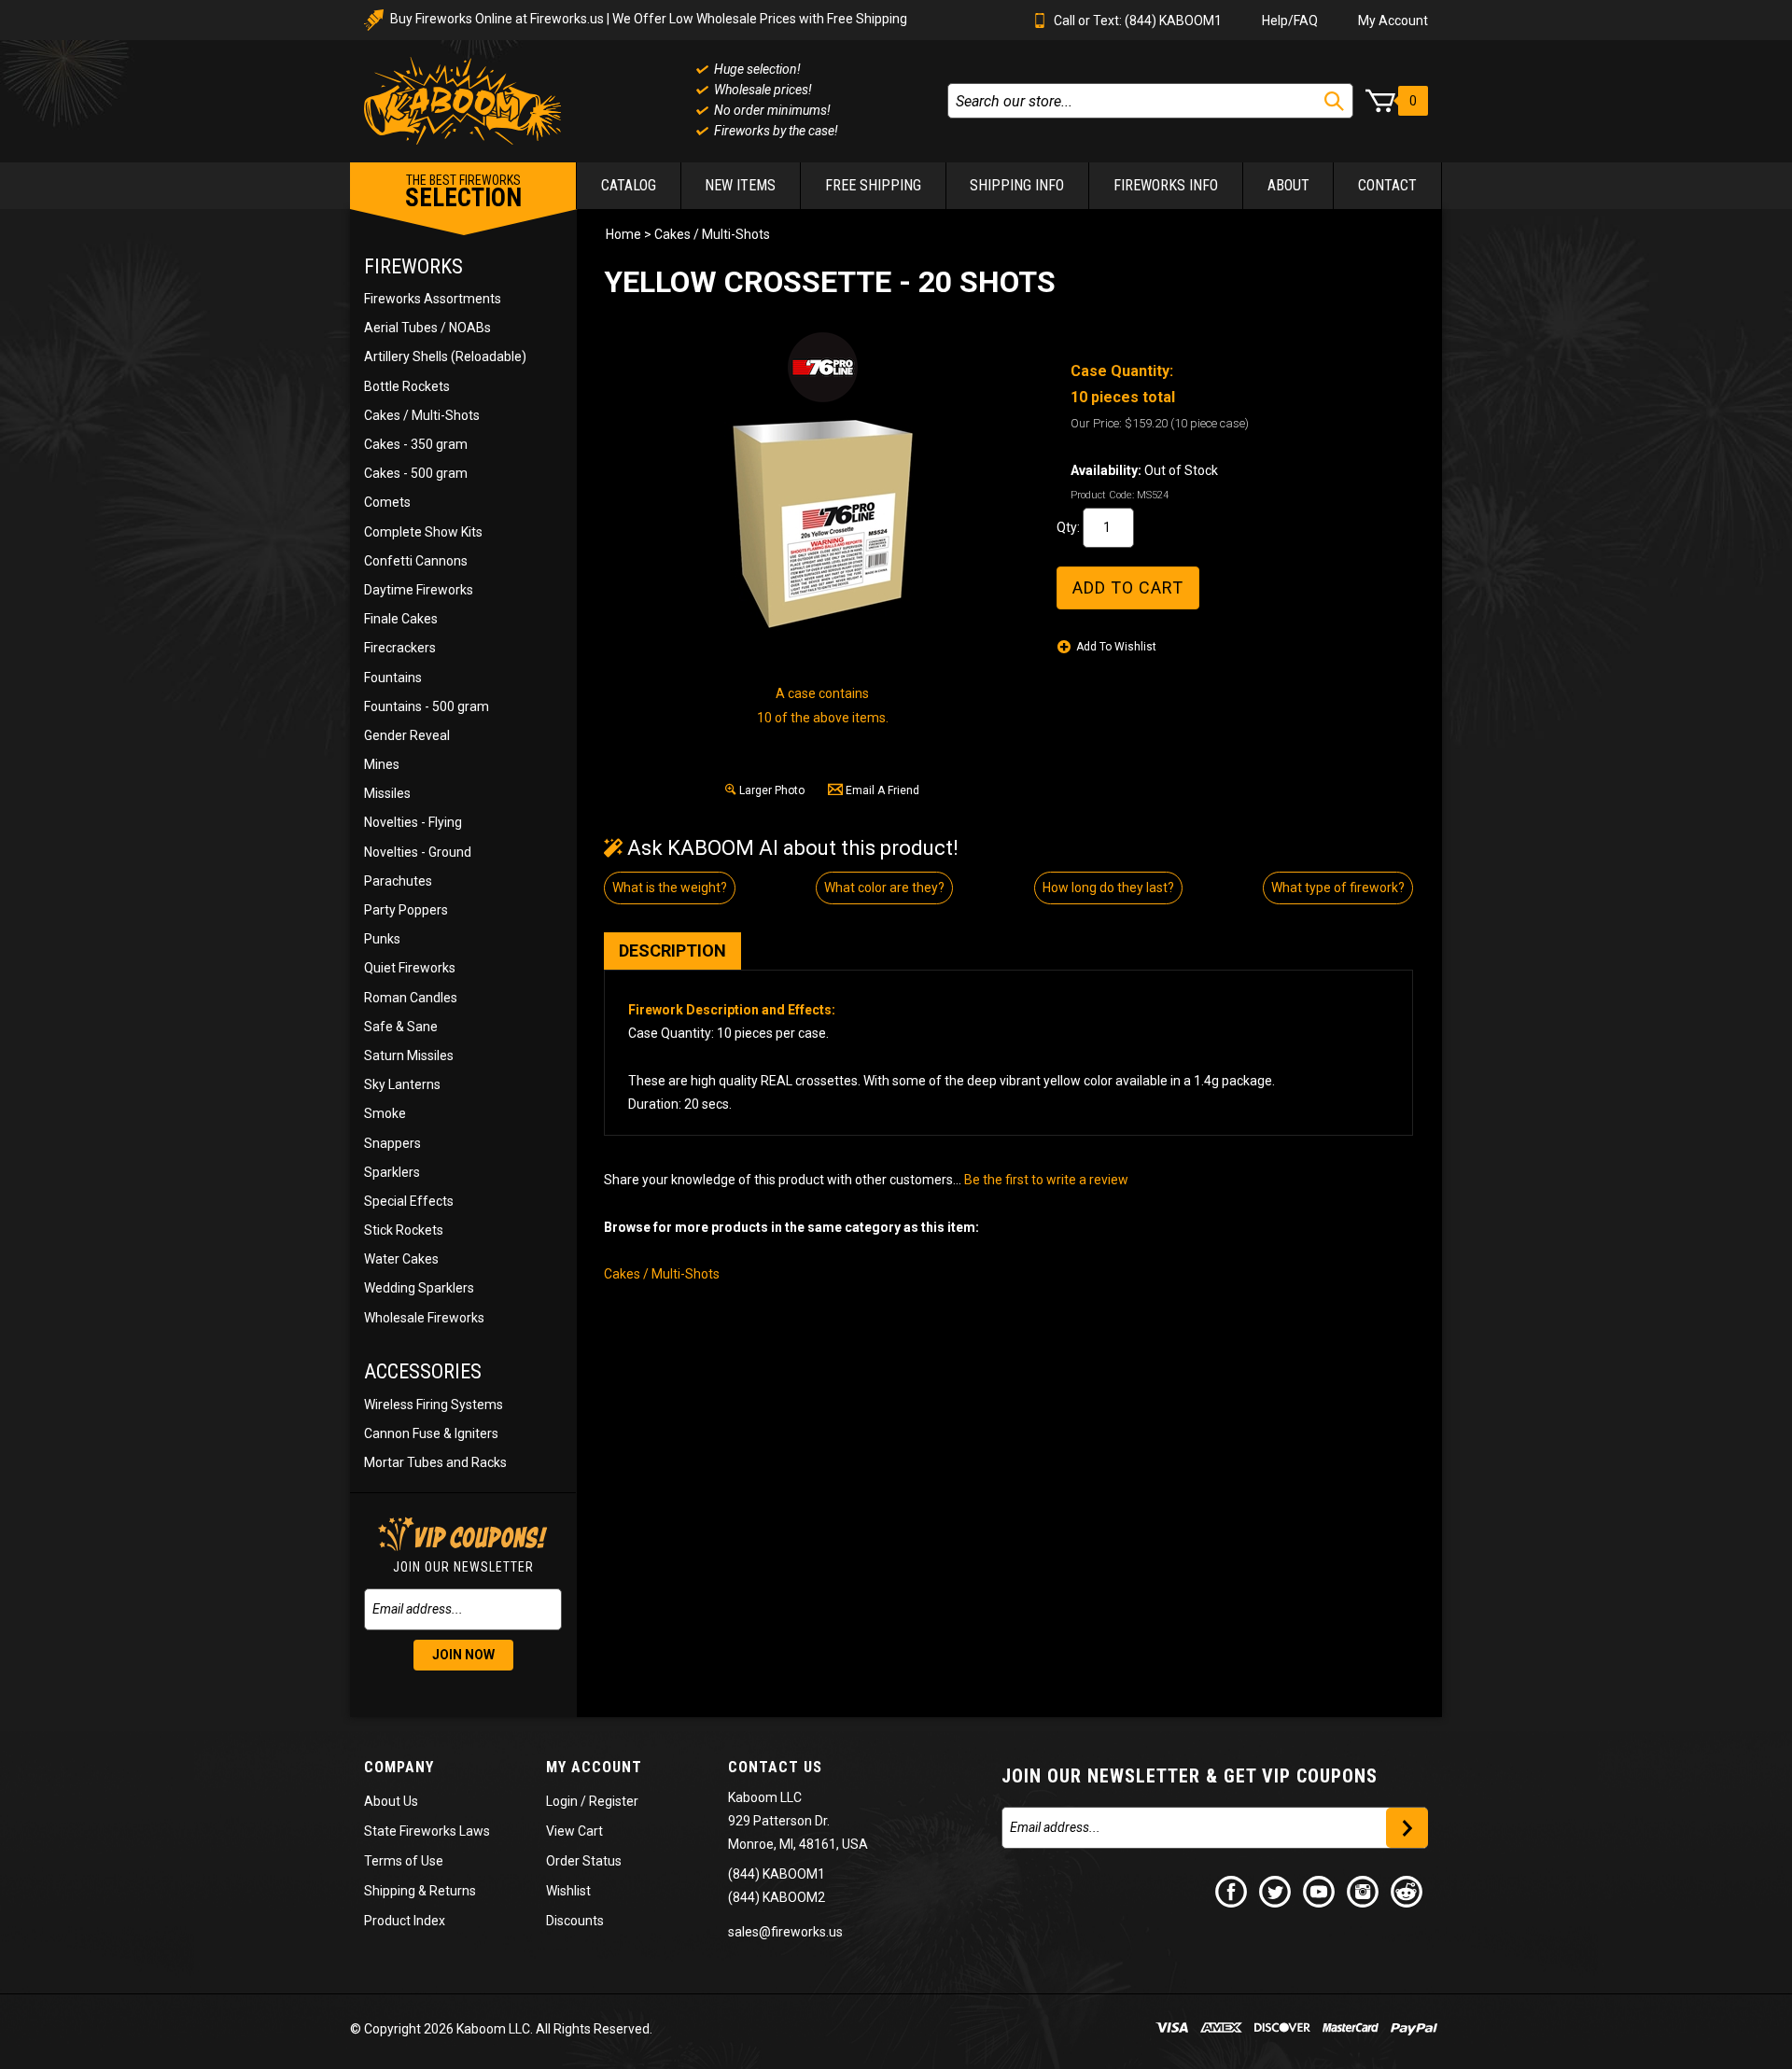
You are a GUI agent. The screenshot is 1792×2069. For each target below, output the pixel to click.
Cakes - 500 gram (416, 473)
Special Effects (409, 1201)
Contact (1387, 185)
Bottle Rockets (407, 386)
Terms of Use (404, 1861)
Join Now (463, 1655)
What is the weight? (670, 888)
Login (562, 1801)
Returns (453, 1891)
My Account (1393, 21)
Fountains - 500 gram (427, 706)
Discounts (575, 1921)
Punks (382, 939)
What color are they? (884, 888)
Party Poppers (406, 910)
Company (399, 1767)
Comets (387, 502)
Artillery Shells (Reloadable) (445, 356)
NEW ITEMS (740, 185)
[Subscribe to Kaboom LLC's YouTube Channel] (1320, 1891)
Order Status (584, 1861)
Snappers (392, 1143)
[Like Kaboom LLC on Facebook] (1232, 1891)
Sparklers (392, 1172)
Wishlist (568, 1891)
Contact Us (775, 1767)
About (1288, 185)
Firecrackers (400, 648)
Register (614, 1801)
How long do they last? (1108, 888)
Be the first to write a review (1046, 1180)
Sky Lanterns (402, 1084)
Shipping (390, 1891)
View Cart (574, 1831)
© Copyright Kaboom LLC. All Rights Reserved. (501, 2029)
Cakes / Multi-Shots (422, 415)
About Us (391, 1801)
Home (623, 234)
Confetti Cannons (416, 561)
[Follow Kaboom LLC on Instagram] (1364, 1891)
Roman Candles (411, 998)
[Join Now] (1407, 1828)
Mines (382, 764)
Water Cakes (401, 1259)
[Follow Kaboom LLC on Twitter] (1276, 1891)
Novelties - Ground (418, 852)
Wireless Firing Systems (434, 1405)
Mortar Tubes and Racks (435, 1462)
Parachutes (398, 881)
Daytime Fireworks (419, 590)
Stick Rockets (404, 1230)
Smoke (385, 1113)
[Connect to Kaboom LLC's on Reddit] (1407, 1891)
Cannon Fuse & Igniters (431, 1433)
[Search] (1334, 101)
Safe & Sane (401, 1027)
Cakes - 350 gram (416, 444)
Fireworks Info (1166, 185)
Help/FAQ (1290, 21)
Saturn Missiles (409, 1055)
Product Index (405, 1921)
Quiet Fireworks (410, 968)
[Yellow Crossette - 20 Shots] (822, 524)
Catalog (629, 185)
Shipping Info (1017, 185)
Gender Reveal (407, 735)
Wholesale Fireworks (424, 1318)
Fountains (393, 678)
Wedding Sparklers (419, 1288)
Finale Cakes (401, 619)
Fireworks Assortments (433, 299)
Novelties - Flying (413, 822)
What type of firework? (1338, 888)
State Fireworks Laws (427, 1831)
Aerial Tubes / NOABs (427, 328)
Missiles (387, 793)
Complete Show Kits (423, 532)
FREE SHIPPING (873, 185)
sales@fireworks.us (785, 1932)
